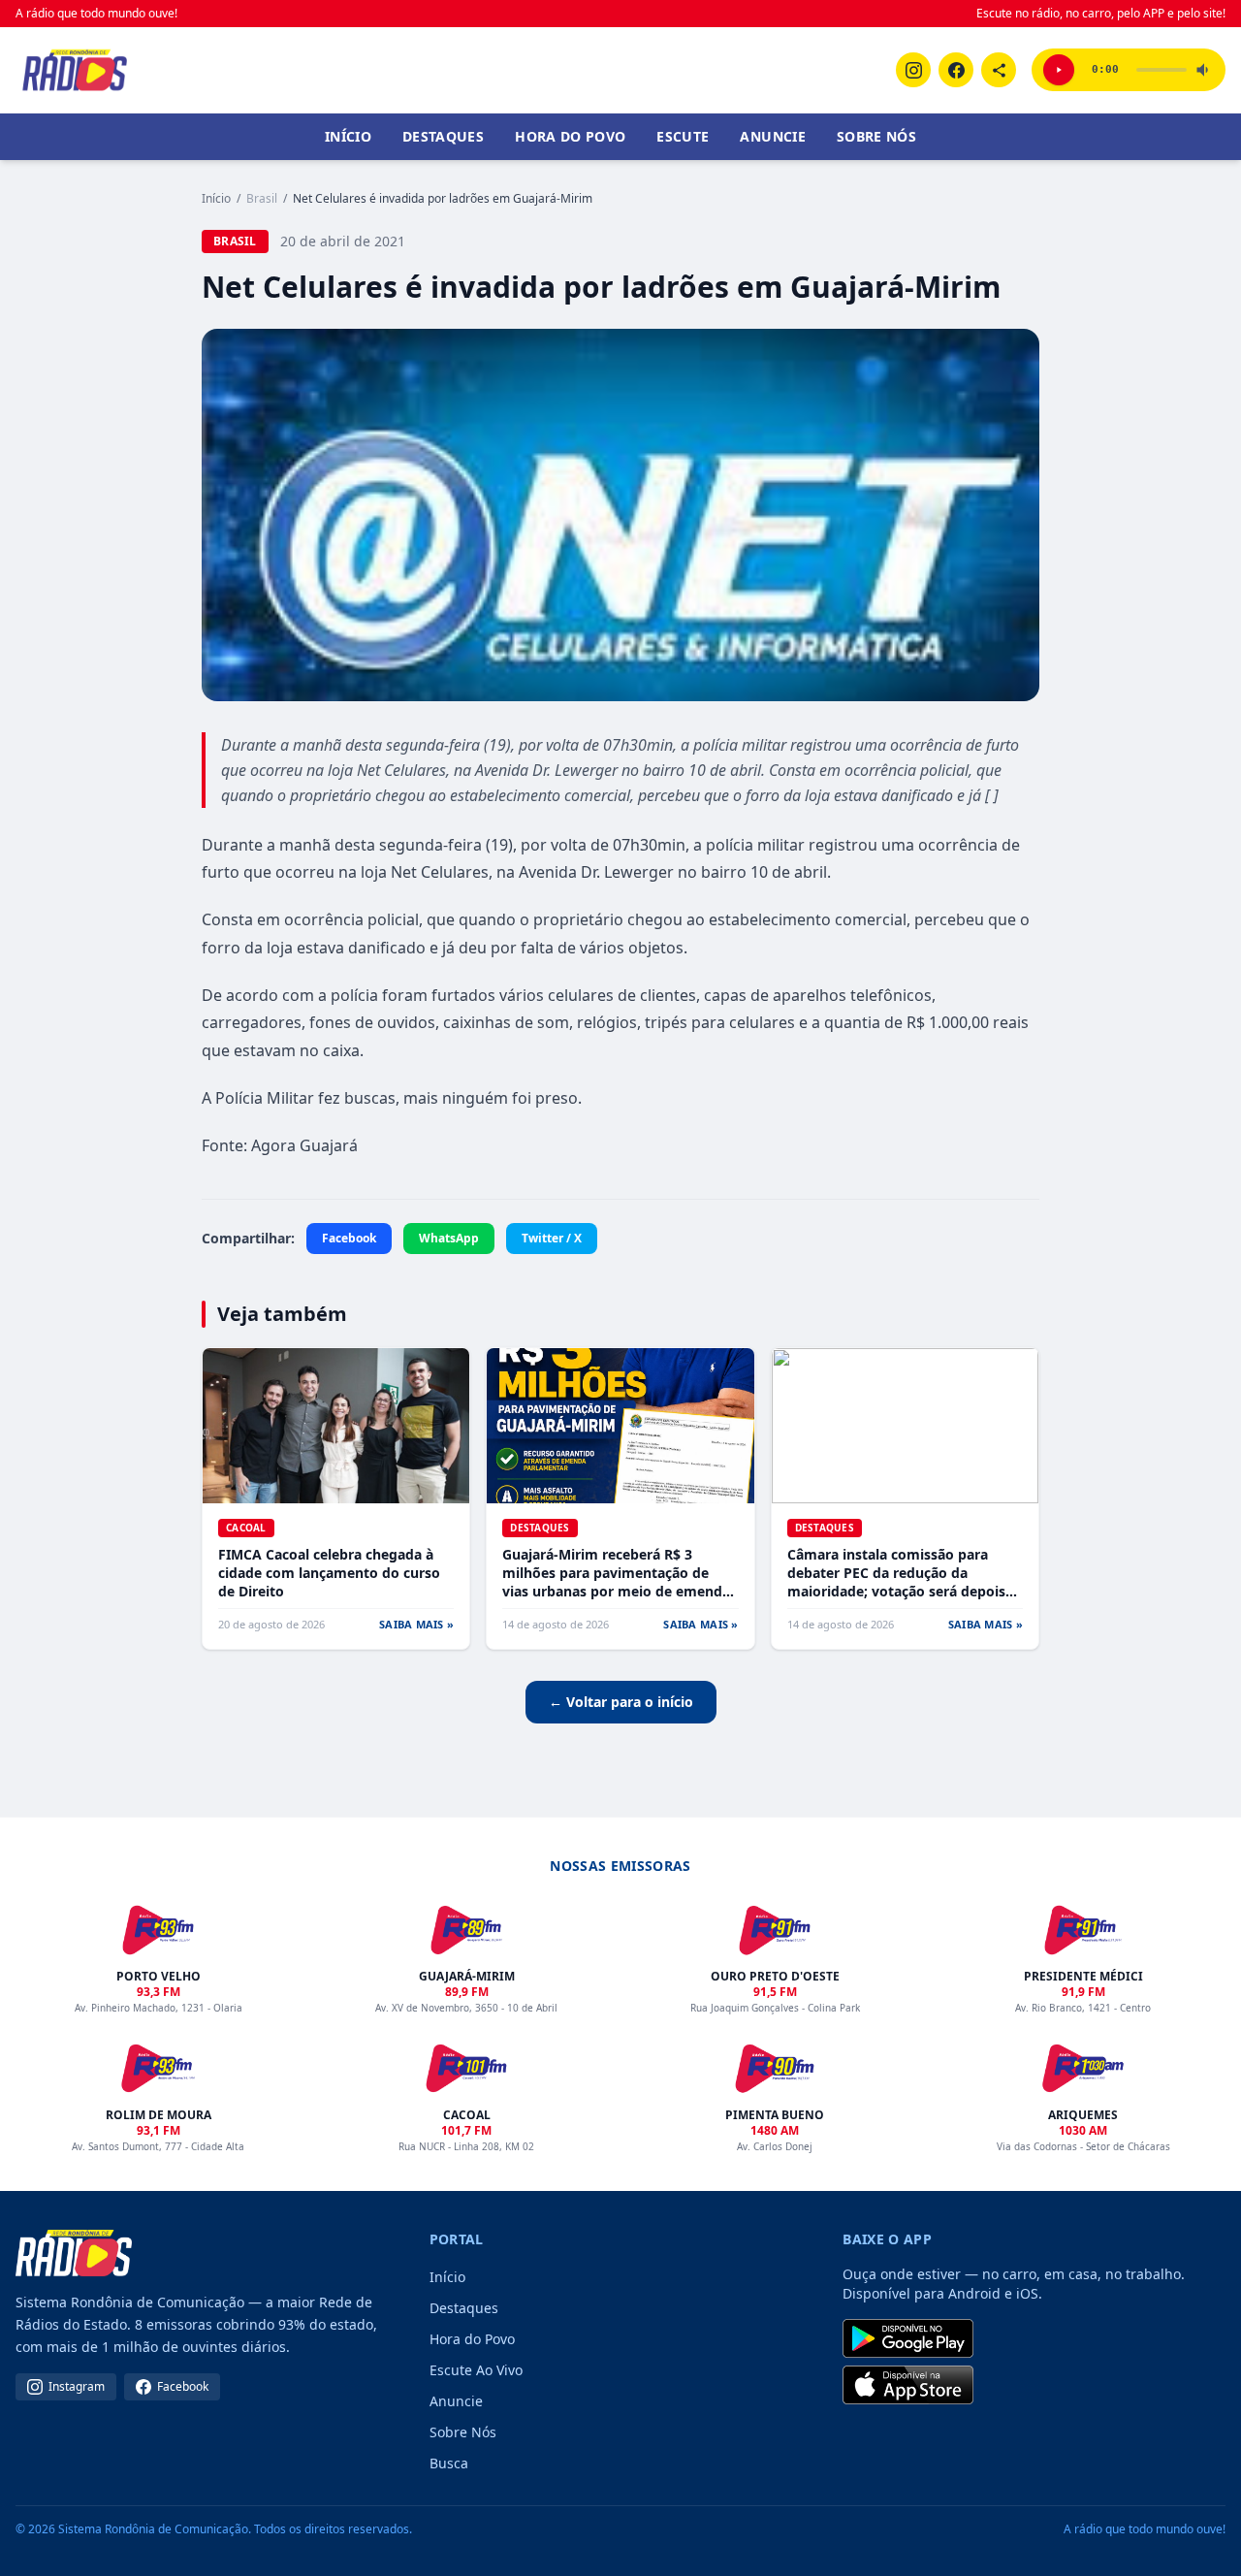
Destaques (443, 136)
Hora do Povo (570, 136)
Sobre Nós (876, 136)
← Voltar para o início (621, 1702)
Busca (449, 2463)
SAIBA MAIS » (416, 1624)
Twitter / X (552, 1238)
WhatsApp (449, 1238)
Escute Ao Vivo (476, 2370)
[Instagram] (913, 70)
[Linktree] (999, 70)
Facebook (349, 1238)
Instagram (77, 2386)
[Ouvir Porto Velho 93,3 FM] (1059, 70)
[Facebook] (956, 70)
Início (348, 136)
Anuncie (772, 136)
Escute (683, 136)
